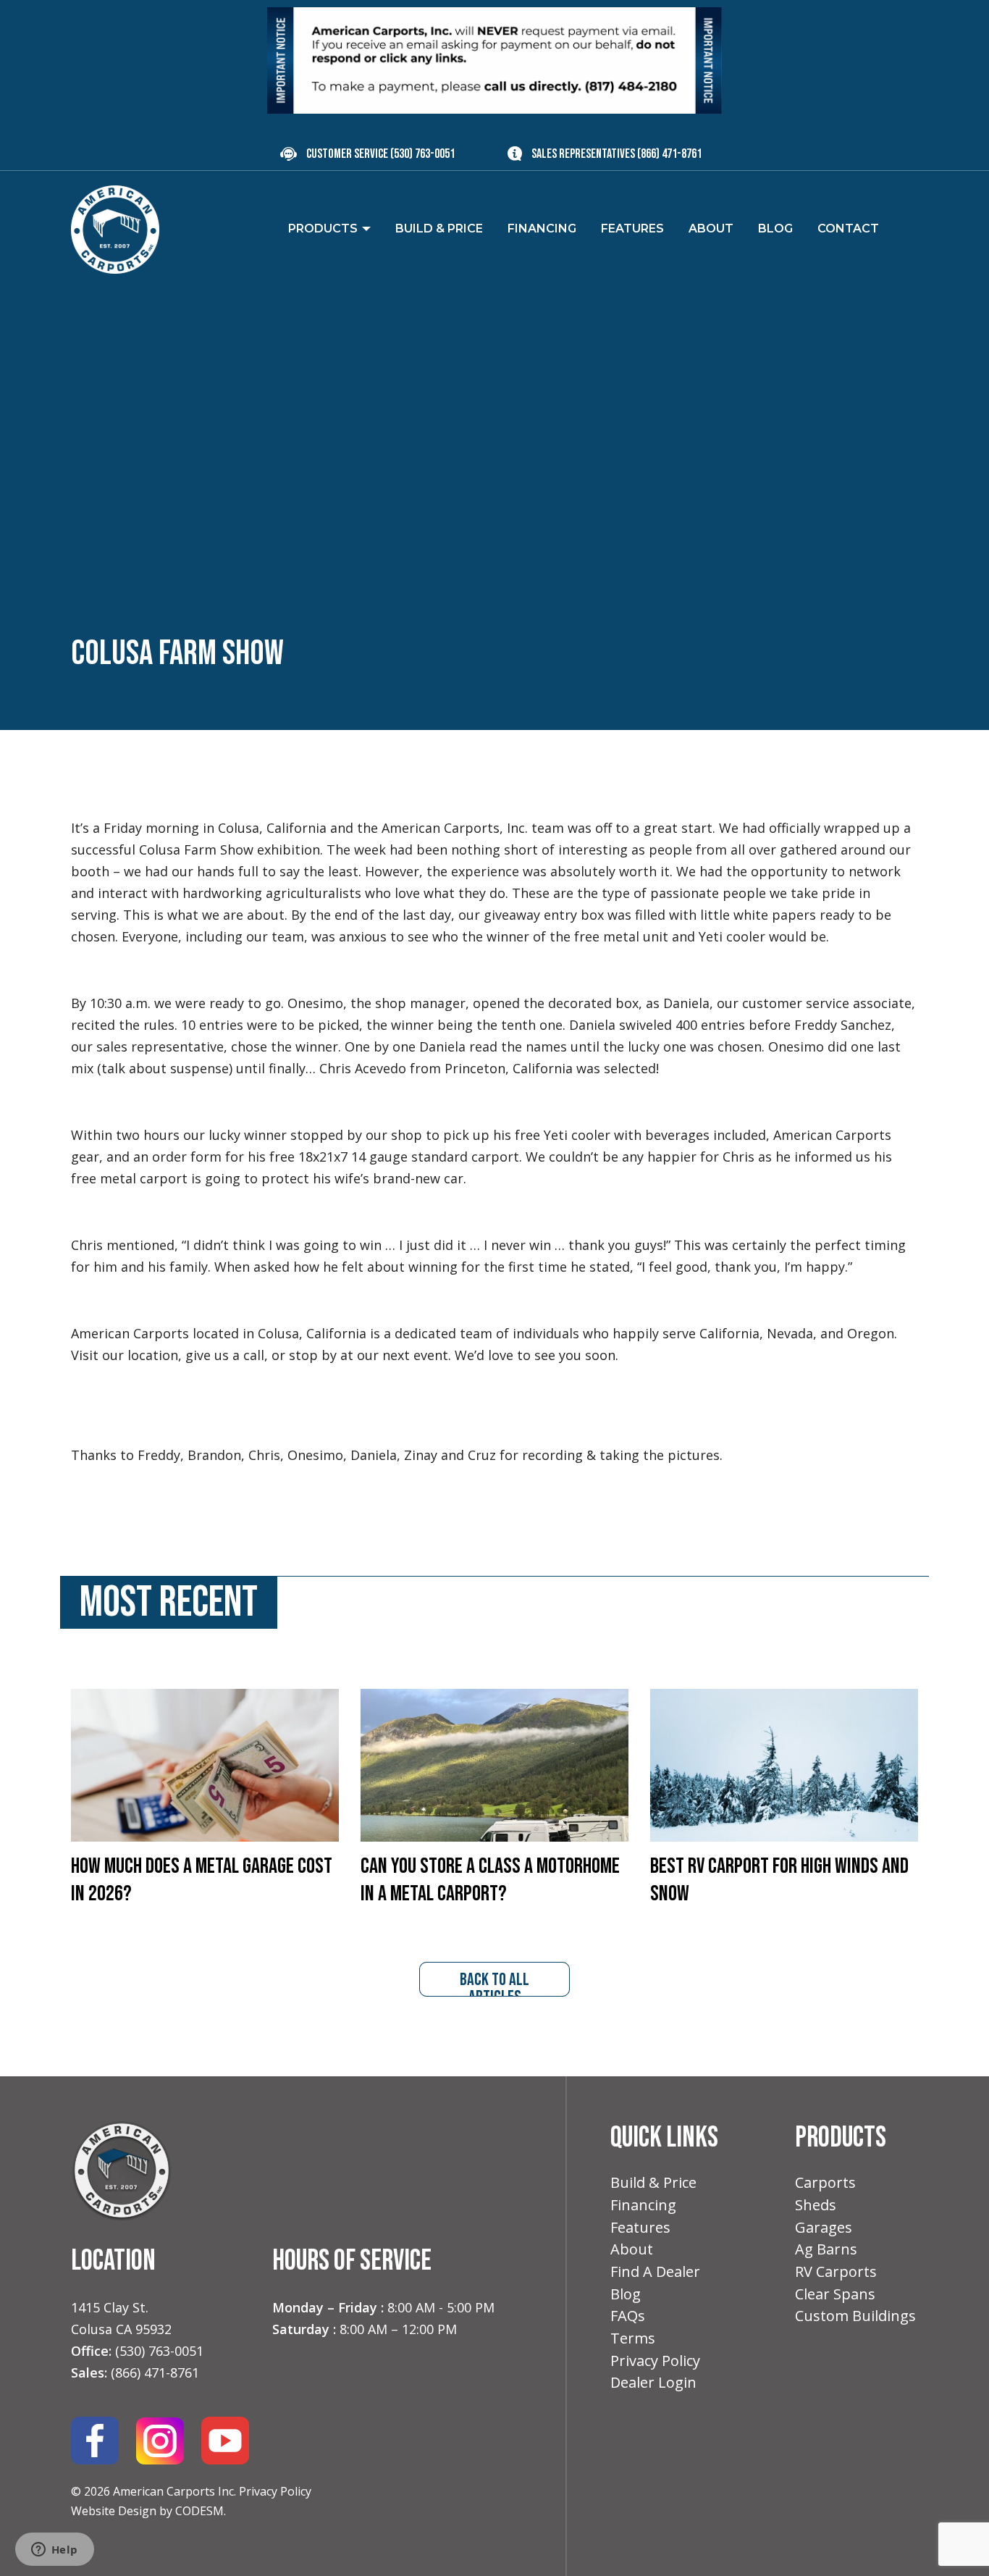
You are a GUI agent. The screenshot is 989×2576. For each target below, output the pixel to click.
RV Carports (836, 2271)
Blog (626, 2294)
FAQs (628, 2316)
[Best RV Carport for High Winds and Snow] (784, 1764)
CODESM (199, 2511)
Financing (643, 2205)
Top (955, 2542)
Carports (825, 2182)
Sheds (816, 2205)
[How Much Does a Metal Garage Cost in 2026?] (205, 1764)
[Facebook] (95, 2440)
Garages (824, 2227)
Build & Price (653, 2182)
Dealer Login (653, 2382)
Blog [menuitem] (775, 228)
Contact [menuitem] (848, 228)
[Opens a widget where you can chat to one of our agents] (54, 2551)
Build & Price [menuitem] (439, 228)
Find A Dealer (655, 2271)
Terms (633, 2338)
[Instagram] (160, 2440)
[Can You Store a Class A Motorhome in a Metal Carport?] (494, 1764)
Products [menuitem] (323, 228)
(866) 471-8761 (669, 154)
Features (640, 2227)
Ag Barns (826, 2249)
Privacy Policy (275, 2491)
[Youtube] (225, 2440)
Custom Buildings (855, 2316)
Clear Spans (835, 2294)
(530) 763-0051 (422, 154)
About (632, 2249)
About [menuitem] (711, 228)
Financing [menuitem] (542, 228)
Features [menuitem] (632, 228)
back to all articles (494, 1983)
